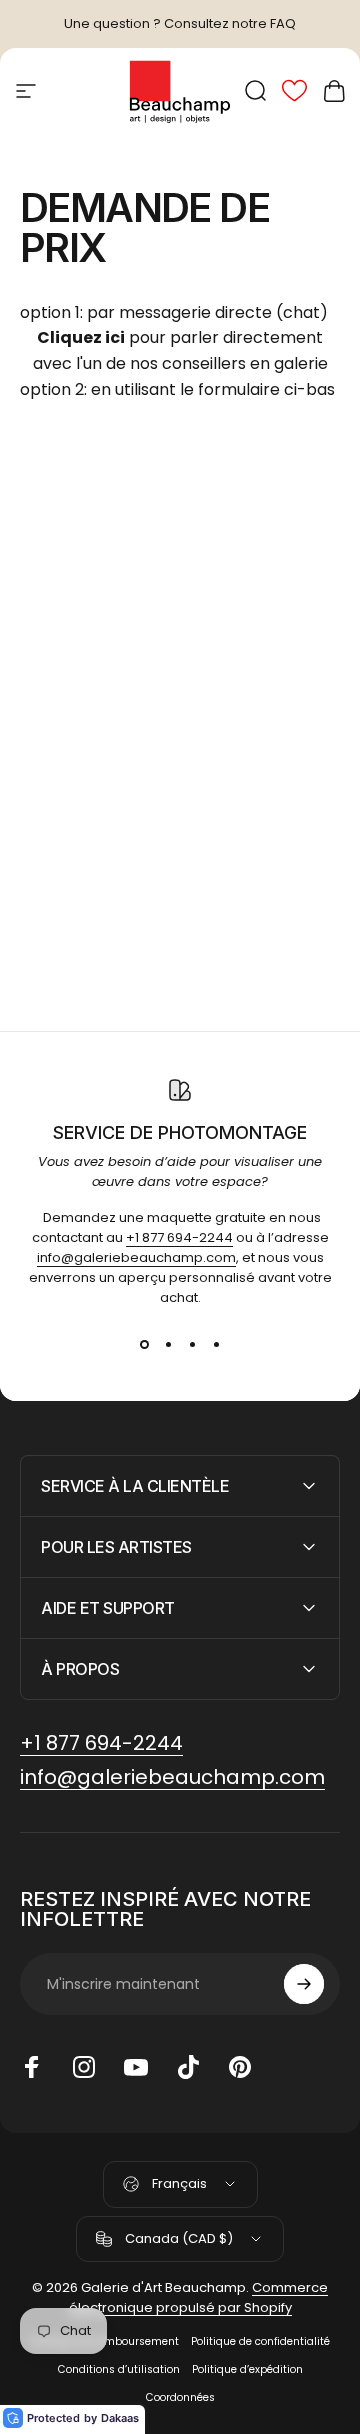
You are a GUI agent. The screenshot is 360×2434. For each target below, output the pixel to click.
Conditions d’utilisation (119, 2369)
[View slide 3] (192, 1344)
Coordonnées (180, 2397)
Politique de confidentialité (260, 2341)
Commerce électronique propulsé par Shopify (199, 2297)
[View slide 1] (144, 1344)
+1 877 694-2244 (179, 1237)
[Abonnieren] (304, 1984)
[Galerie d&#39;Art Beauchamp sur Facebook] (32, 2067)
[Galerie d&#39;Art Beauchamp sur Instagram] (84, 2067)
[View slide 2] (168, 1344)
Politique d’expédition (247, 2369)
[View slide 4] (216, 1344)
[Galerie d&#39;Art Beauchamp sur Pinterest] (240, 2067)
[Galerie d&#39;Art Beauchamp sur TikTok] (188, 2067)
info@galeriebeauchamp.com (136, 1257)
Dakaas (120, 2418)
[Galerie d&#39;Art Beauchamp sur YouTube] (136, 2067)
